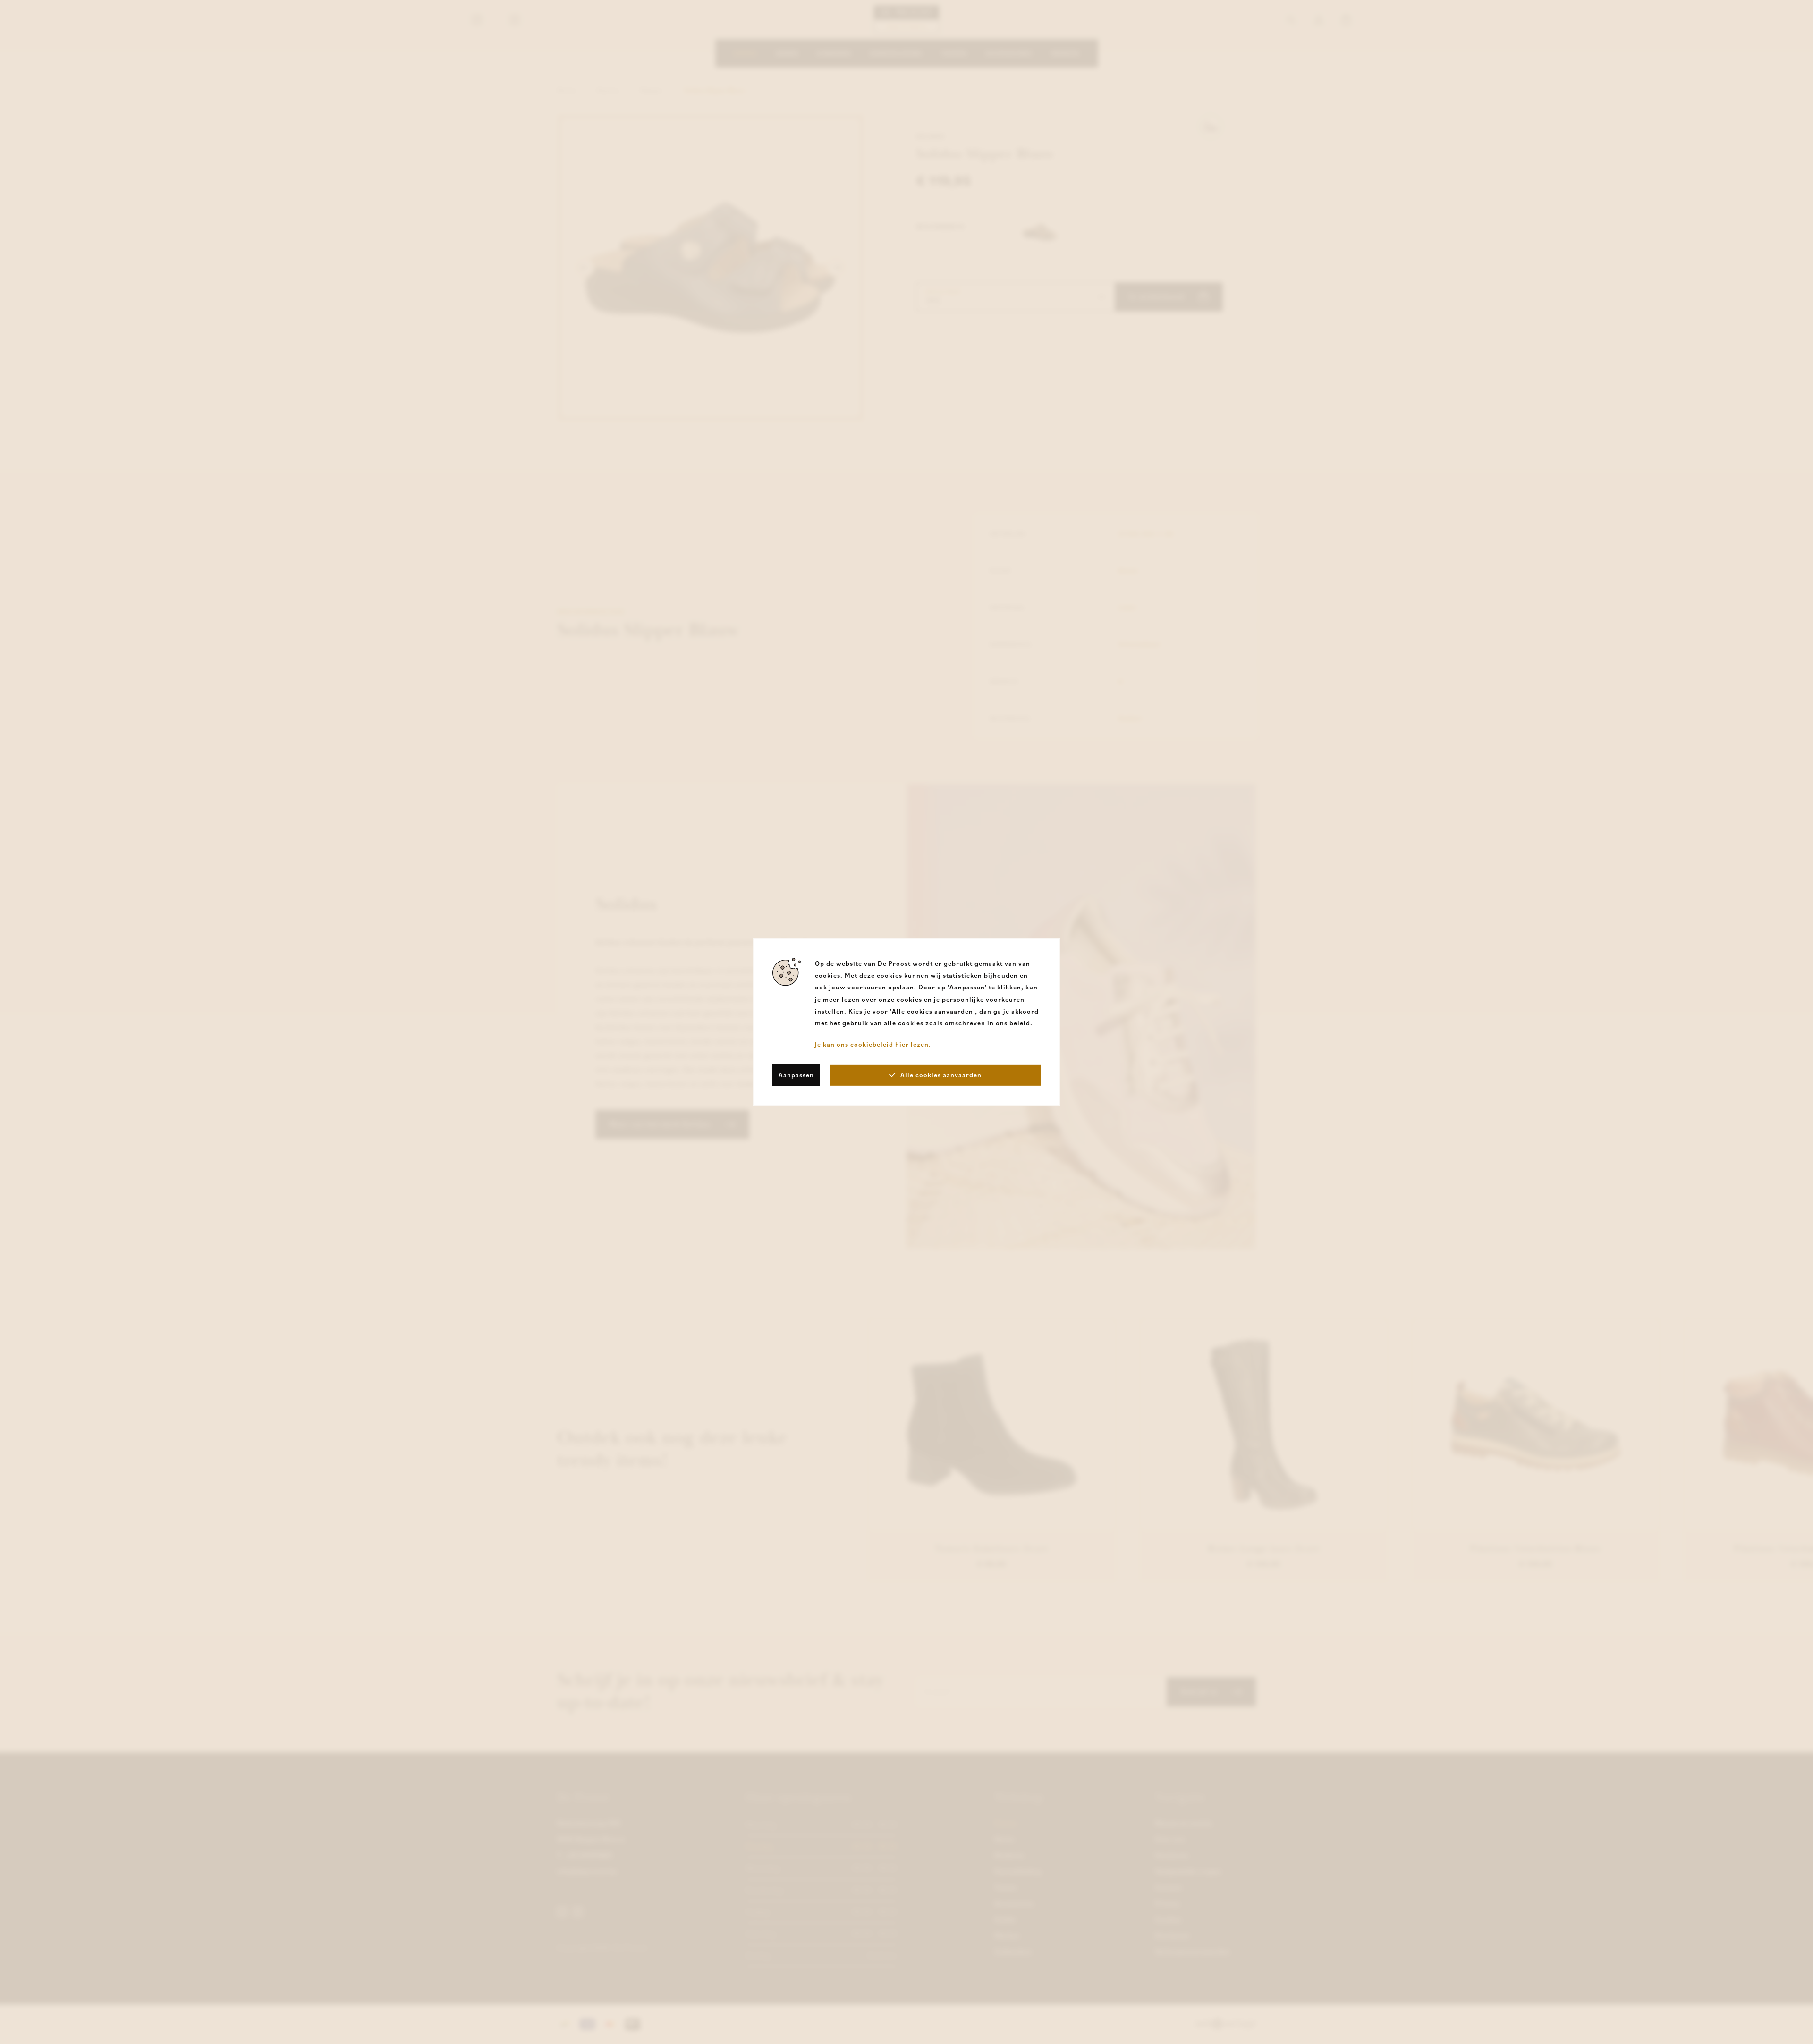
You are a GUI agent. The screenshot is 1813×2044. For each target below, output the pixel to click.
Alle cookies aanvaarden (941, 1075)
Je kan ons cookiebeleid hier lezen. (873, 1044)
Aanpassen (796, 1075)
